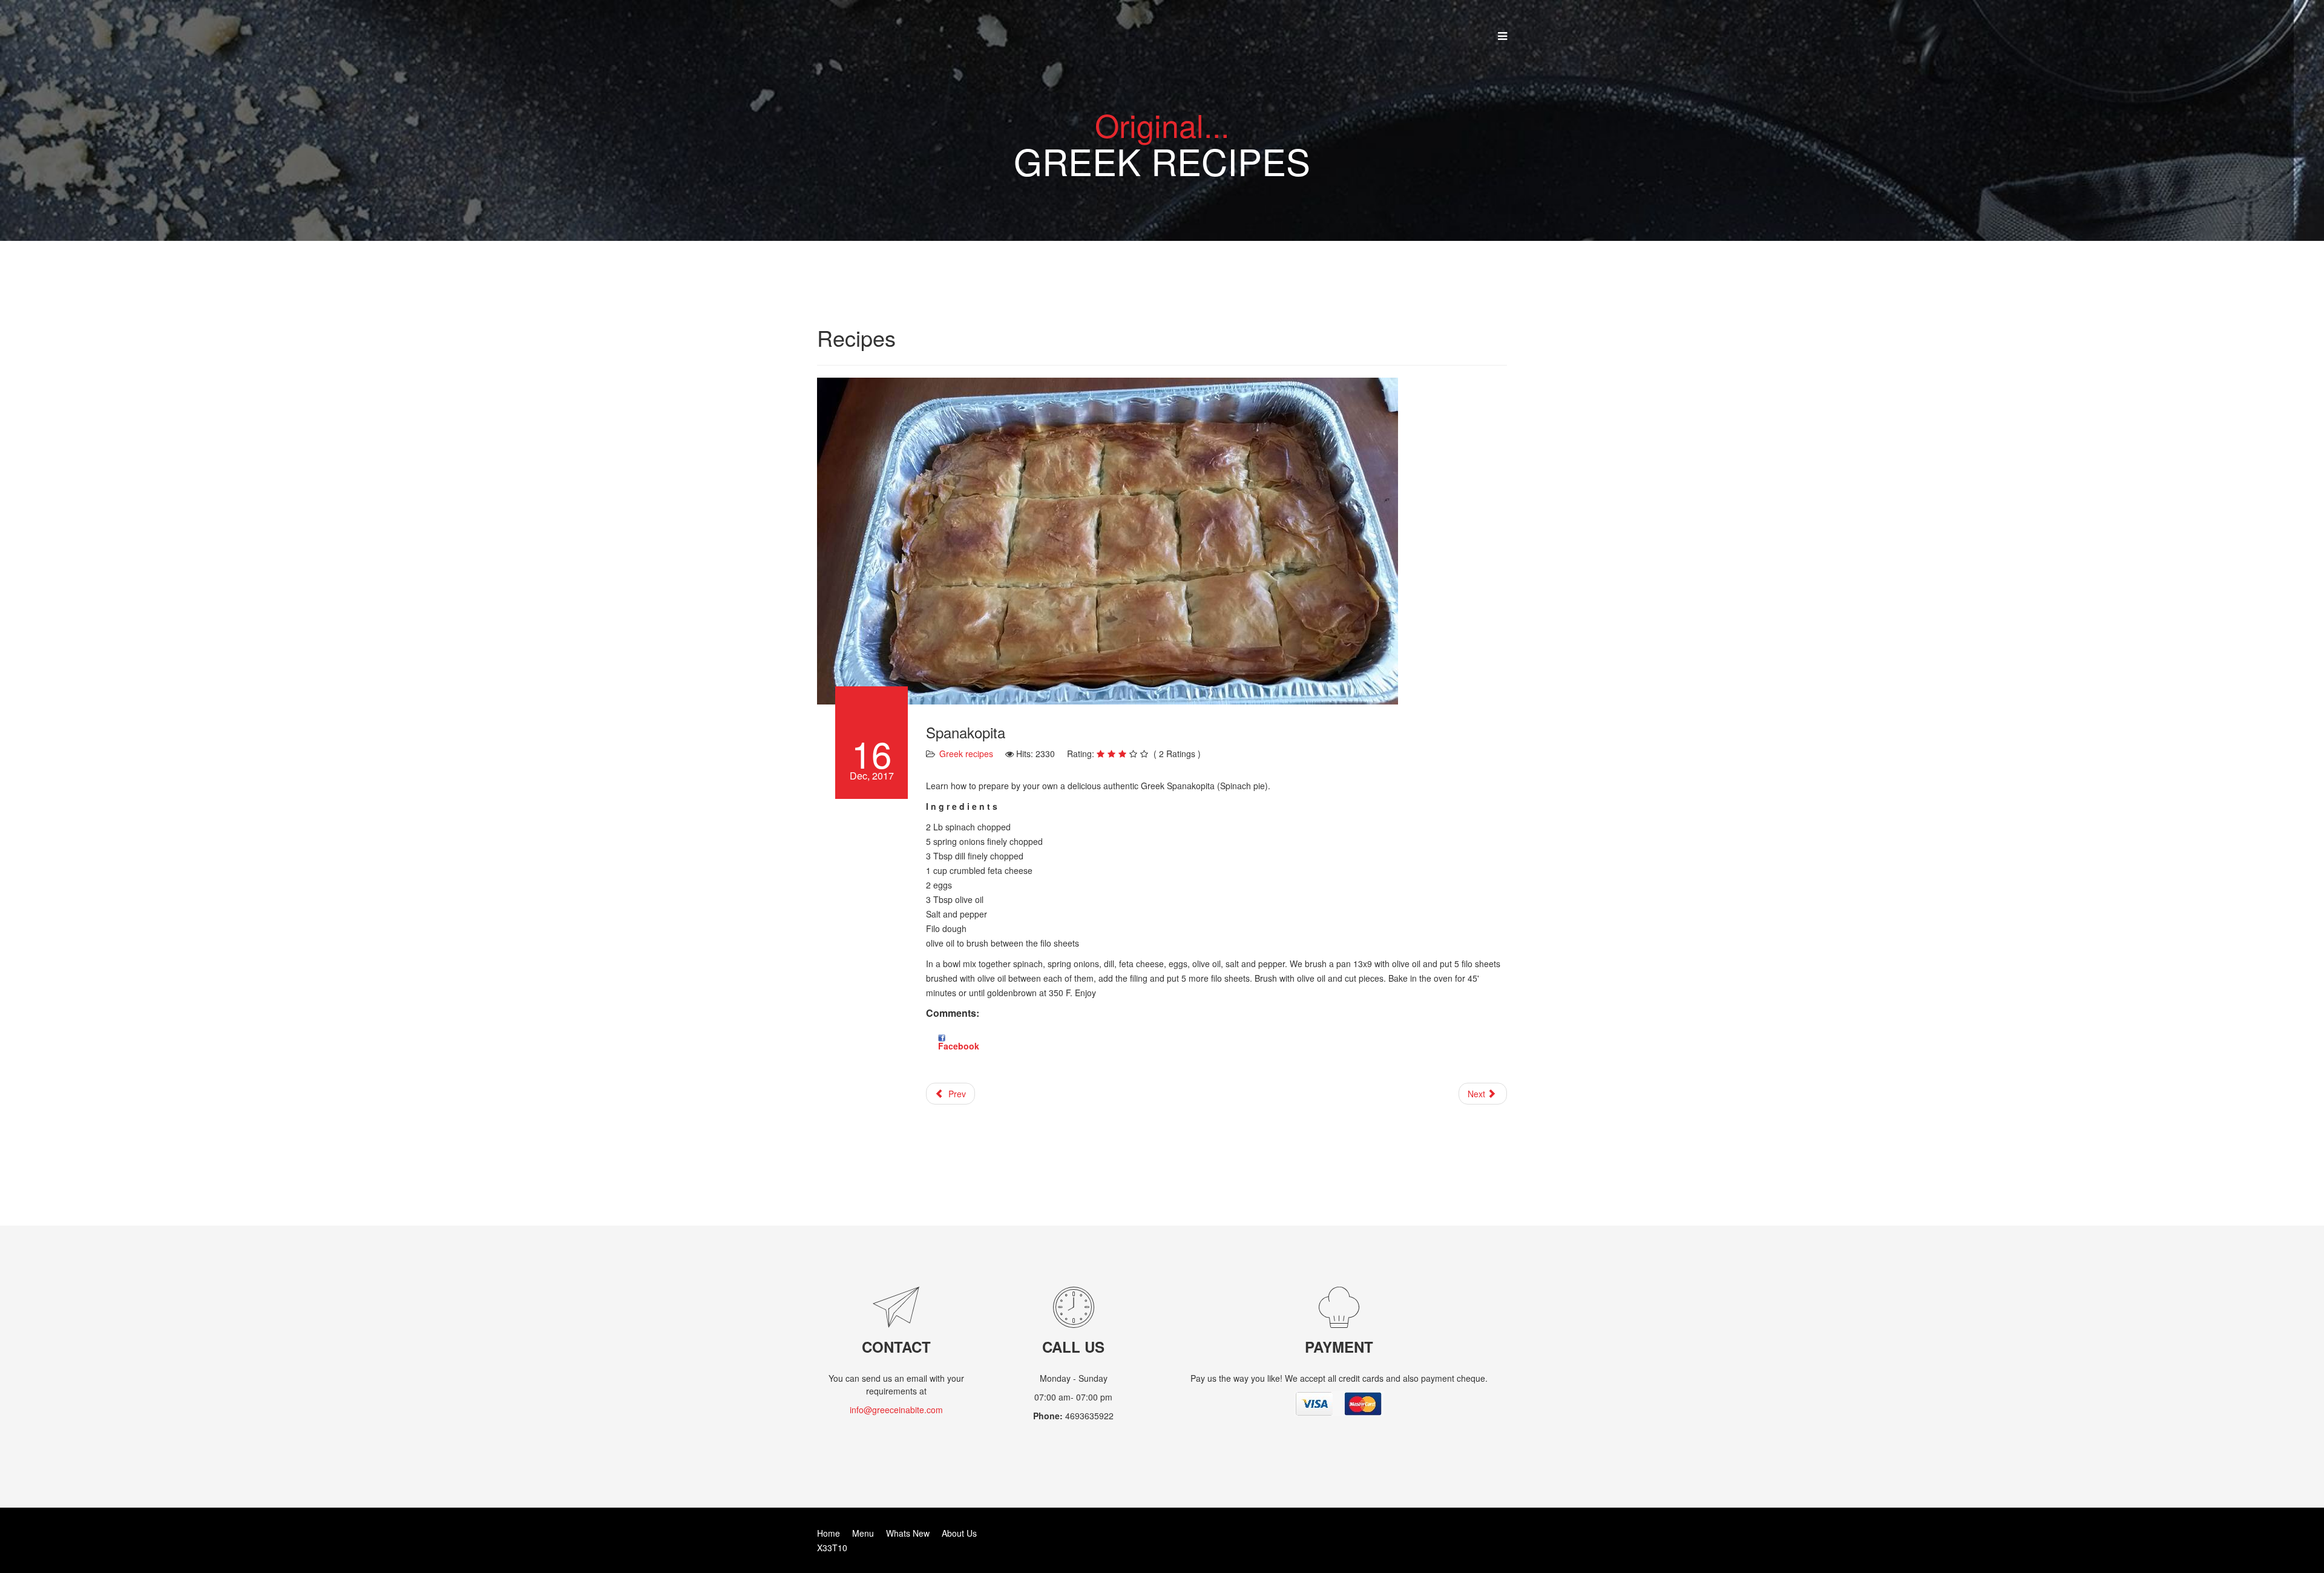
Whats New (908, 1533)
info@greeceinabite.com (896, 1410)
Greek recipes (966, 754)
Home (829, 1533)
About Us (959, 1533)
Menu (863, 1533)
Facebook (959, 1046)
